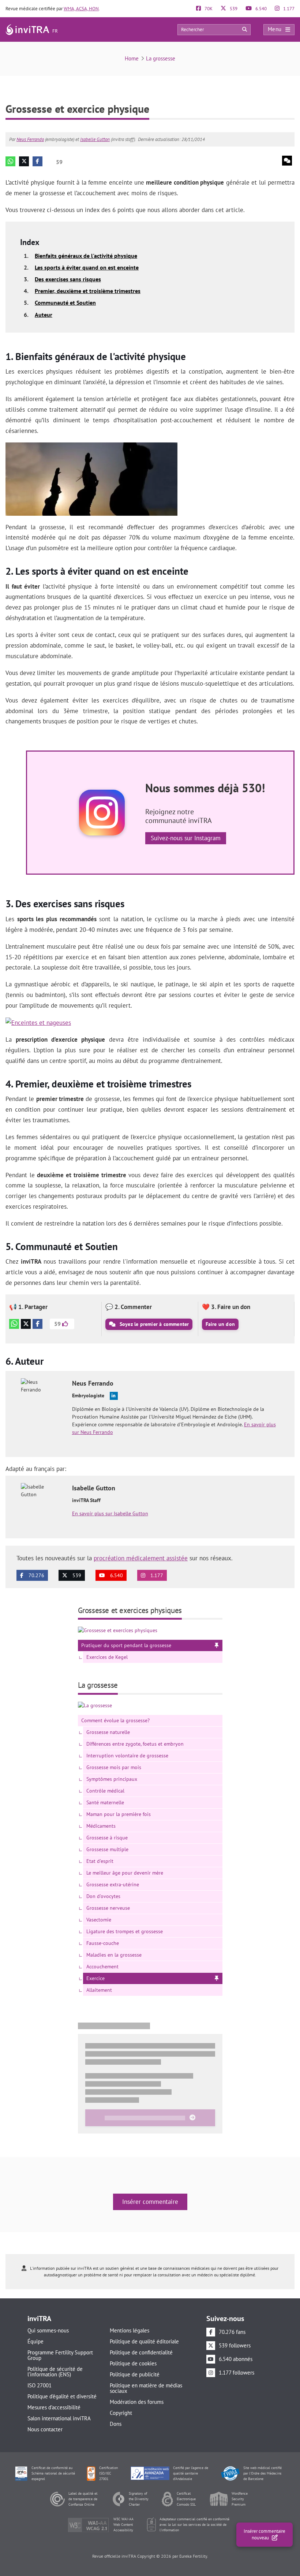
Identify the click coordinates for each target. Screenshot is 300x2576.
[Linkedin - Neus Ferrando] (114, 1396)
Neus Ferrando (30, 139)
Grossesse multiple (107, 1849)
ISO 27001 (40, 2385)
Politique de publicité (135, 2374)
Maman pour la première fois (119, 1814)
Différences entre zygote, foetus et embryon (135, 1744)
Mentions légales (130, 2330)
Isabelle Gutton (95, 139)
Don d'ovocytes (103, 1896)
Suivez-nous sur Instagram (186, 838)
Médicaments (101, 1826)
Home (132, 58)
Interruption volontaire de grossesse (127, 1756)
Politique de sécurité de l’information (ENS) (55, 2372)
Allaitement (99, 1990)
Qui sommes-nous (48, 2330)
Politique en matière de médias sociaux (146, 2388)
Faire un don (220, 1324)
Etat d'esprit (100, 1861)
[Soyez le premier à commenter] (287, 161)
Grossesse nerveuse (108, 1908)
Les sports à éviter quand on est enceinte (87, 267)
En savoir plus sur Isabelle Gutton (110, 1513)
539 (233, 9)
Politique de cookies (133, 2363)
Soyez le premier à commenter (154, 1324)
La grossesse (161, 58)
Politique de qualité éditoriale (144, 2341)
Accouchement (102, 1967)
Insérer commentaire (150, 2202)
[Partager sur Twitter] (24, 161)
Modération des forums (137, 2402)
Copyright (121, 2413)
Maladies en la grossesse (114, 1955)
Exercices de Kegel (107, 1657)
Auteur (44, 315)
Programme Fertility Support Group (60, 2355)
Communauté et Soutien (65, 303)
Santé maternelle (105, 1802)
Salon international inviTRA (59, 2418)
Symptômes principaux (112, 1779)
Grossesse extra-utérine (113, 1884)
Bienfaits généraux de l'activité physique (86, 256)
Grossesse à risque (107, 1838)
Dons (116, 2424)
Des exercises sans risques (68, 279)
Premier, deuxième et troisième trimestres (88, 291)
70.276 (36, 1575)
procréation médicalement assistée (141, 1558)
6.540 (260, 9)
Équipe (35, 2341)
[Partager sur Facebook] (37, 161)
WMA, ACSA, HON (81, 9)
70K (208, 9)
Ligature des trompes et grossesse (125, 1931)
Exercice (95, 1978)
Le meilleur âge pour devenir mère (125, 1873)
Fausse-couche (103, 1943)
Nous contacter (45, 2429)
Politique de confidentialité (141, 2352)
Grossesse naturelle (108, 1732)
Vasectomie (99, 1920)
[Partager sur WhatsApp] (10, 161)
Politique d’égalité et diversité (62, 2396)
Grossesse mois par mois (114, 1767)
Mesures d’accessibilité (54, 2407)
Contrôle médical (105, 1791)
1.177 (288, 9)
